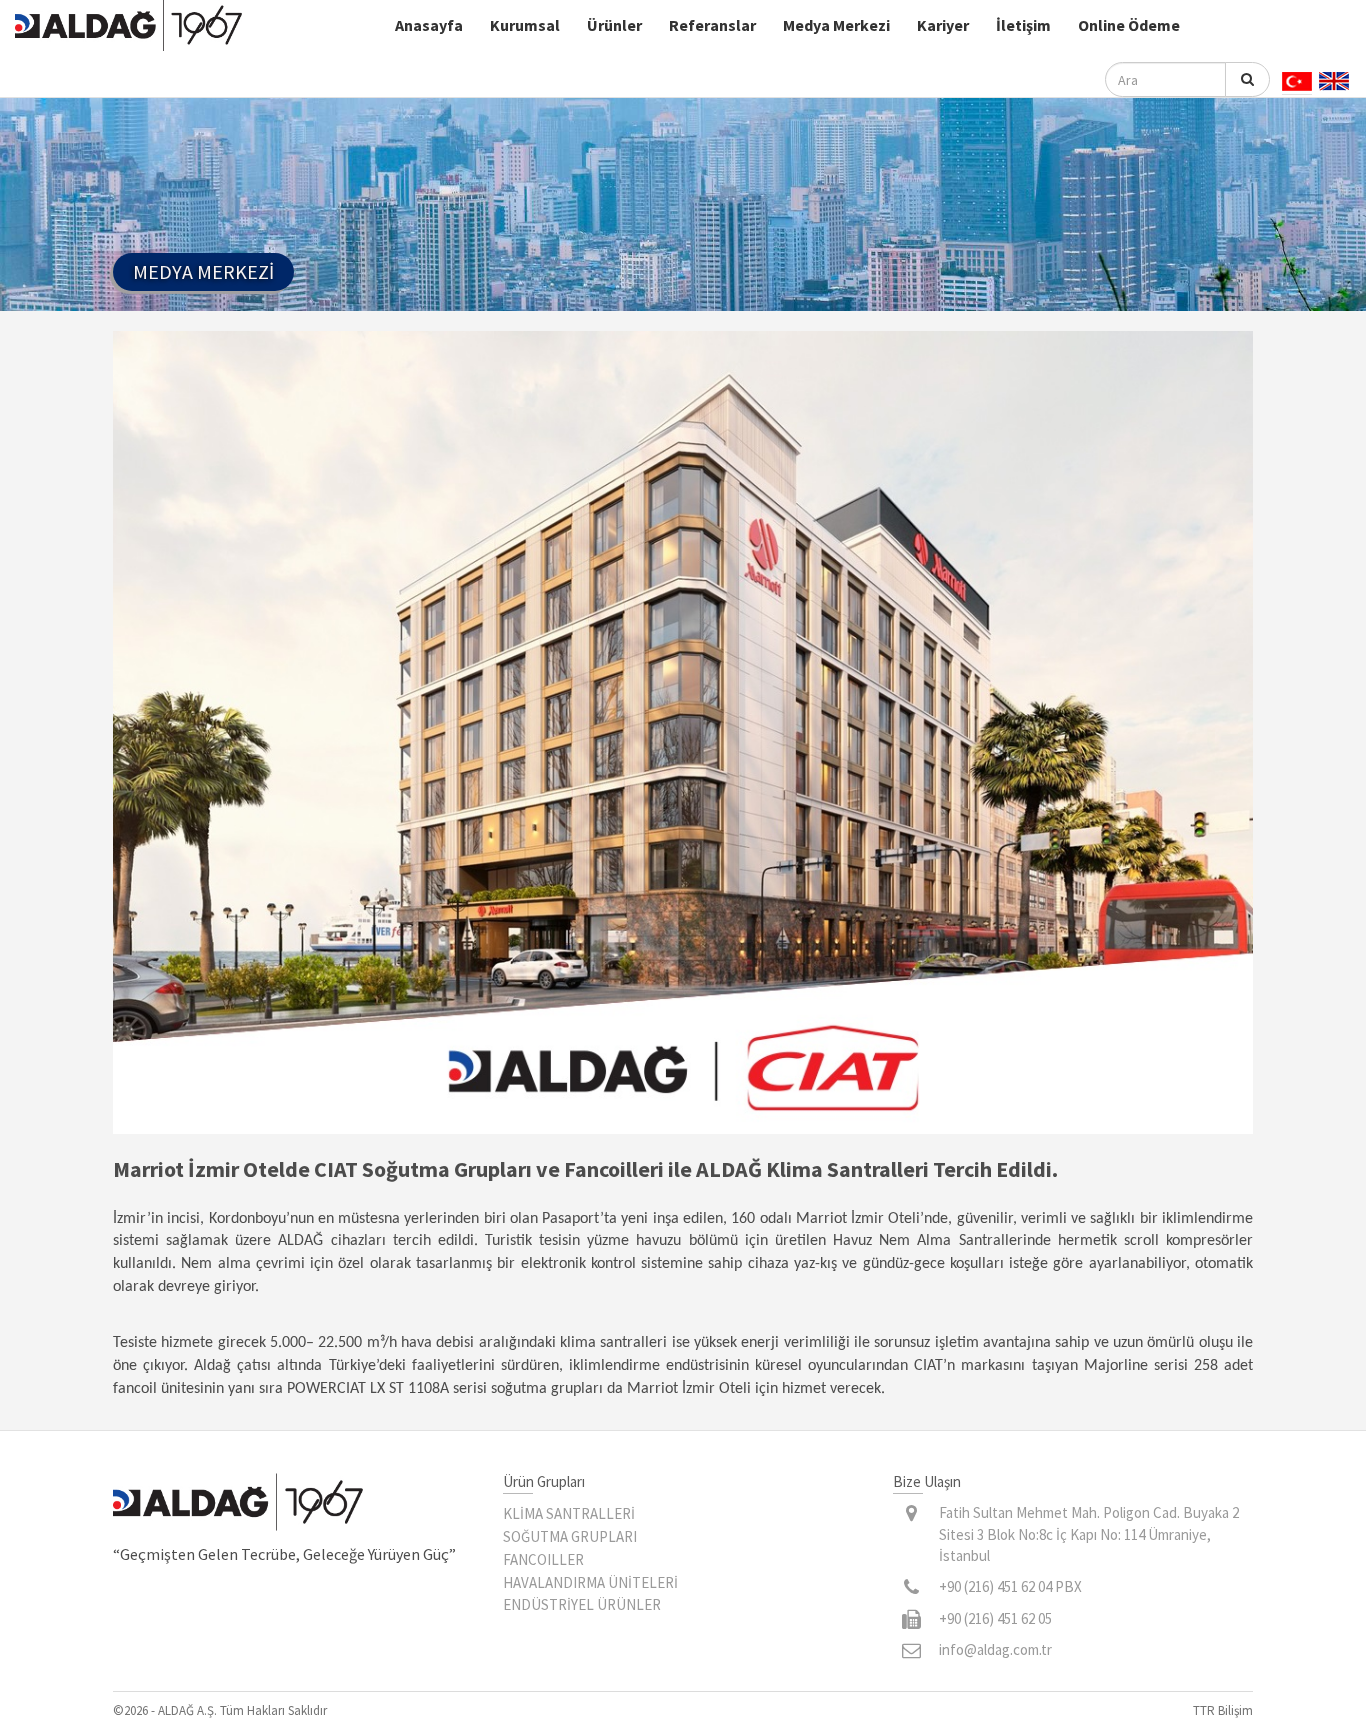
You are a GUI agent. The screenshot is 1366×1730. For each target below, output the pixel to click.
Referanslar (712, 25)
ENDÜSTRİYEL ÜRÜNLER (582, 1604)
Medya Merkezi (836, 25)
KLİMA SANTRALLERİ (569, 1513)
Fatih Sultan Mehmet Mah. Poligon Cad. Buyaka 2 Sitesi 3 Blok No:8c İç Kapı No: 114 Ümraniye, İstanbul (1089, 1534)
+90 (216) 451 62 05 (995, 1618)
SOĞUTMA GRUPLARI (570, 1536)
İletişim (1023, 25)
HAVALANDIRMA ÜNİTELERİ (590, 1582)
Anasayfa (429, 25)
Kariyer (943, 25)
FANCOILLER (543, 1559)
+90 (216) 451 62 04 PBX (1010, 1586)
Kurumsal (525, 25)
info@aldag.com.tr (995, 1649)
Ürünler (614, 25)
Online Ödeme (1129, 25)
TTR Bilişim (1223, 1710)
